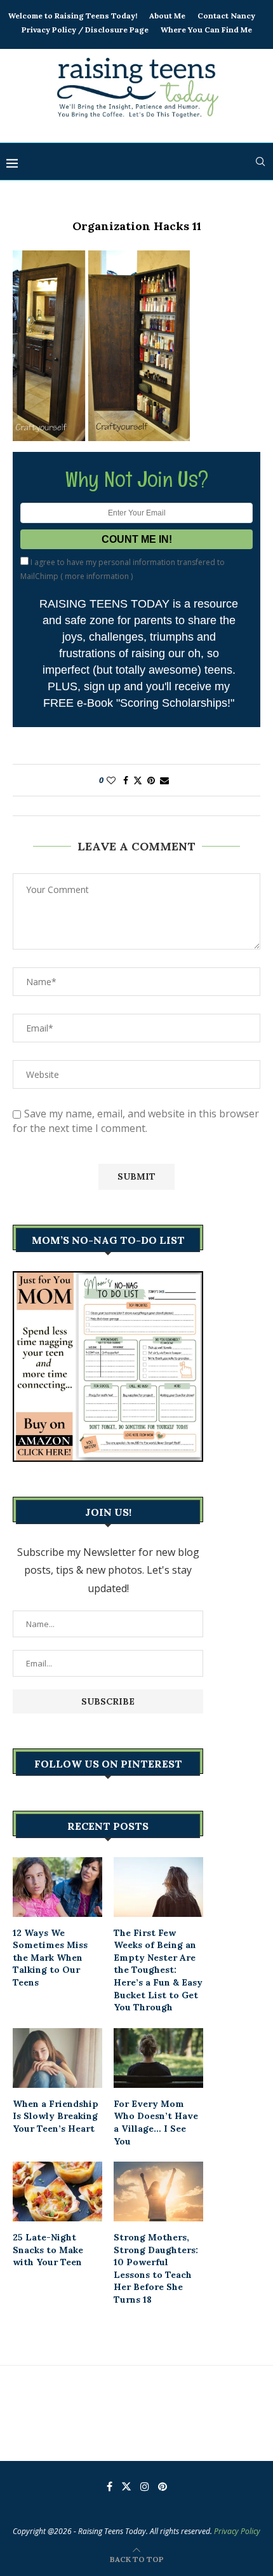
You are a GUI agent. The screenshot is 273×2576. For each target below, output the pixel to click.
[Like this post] (111, 780)
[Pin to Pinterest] (151, 780)
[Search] (260, 161)
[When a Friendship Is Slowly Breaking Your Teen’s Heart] (57, 2058)
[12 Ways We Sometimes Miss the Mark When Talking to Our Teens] (57, 1887)
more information (97, 576)
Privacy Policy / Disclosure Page (85, 30)
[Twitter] (126, 2486)
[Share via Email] (164, 780)
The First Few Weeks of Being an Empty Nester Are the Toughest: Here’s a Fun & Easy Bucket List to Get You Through (158, 1970)
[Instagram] (145, 2486)
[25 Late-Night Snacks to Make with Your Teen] (57, 2191)
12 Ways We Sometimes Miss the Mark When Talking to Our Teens (50, 1958)
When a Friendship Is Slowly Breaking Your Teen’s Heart (56, 2116)
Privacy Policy (237, 2531)
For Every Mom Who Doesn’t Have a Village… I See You (156, 2123)
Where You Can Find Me (206, 30)
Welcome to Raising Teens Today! (73, 16)
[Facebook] (110, 2486)
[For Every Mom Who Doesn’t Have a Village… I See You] (158, 2058)
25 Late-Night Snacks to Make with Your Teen (48, 2250)
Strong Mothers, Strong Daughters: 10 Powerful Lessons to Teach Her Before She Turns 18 (156, 2268)
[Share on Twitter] (138, 780)
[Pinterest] (163, 2486)
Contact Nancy (226, 16)
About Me (167, 16)
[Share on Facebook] (126, 780)
